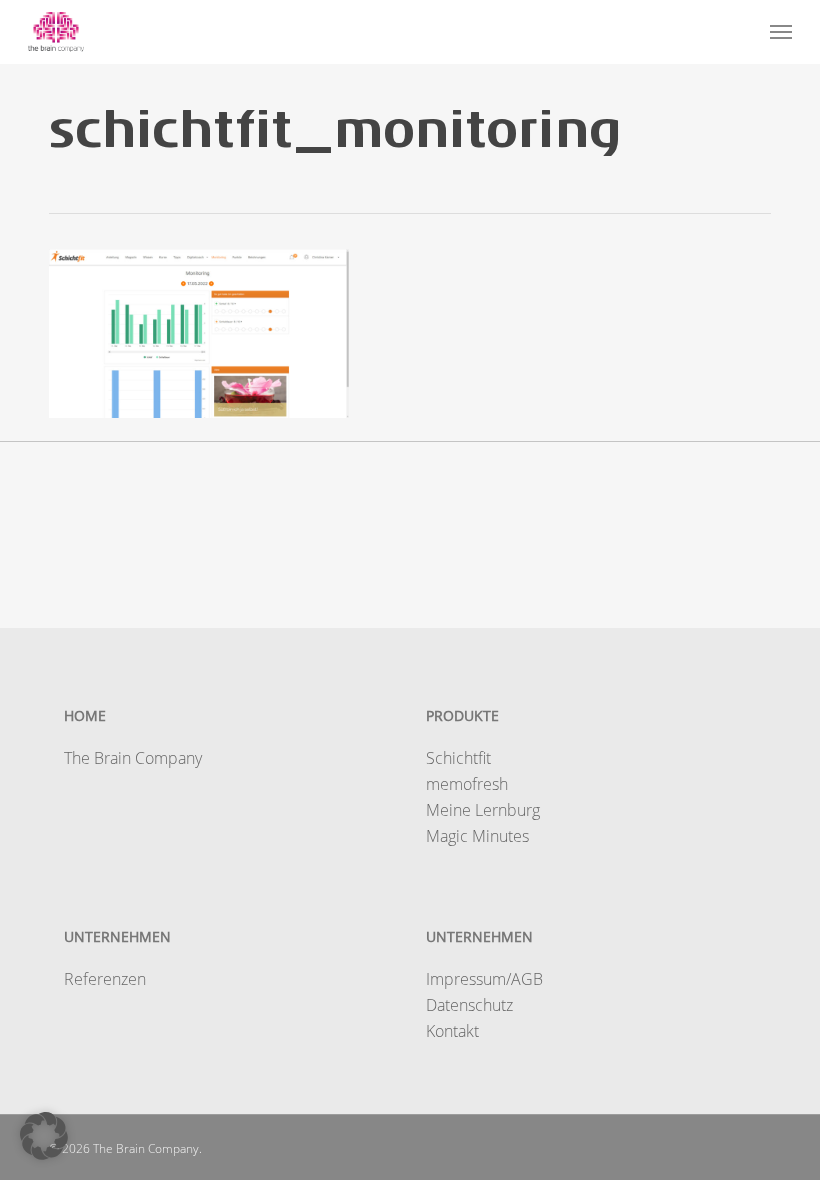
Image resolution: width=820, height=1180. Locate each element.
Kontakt (452, 1031)
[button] (781, 32)
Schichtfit (458, 758)
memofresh (467, 784)
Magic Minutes (477, 836)
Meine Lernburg (483, 810)
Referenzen (105, 979)
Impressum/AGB (484, 979)
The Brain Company (133, 758)
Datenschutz (469, 1005)
